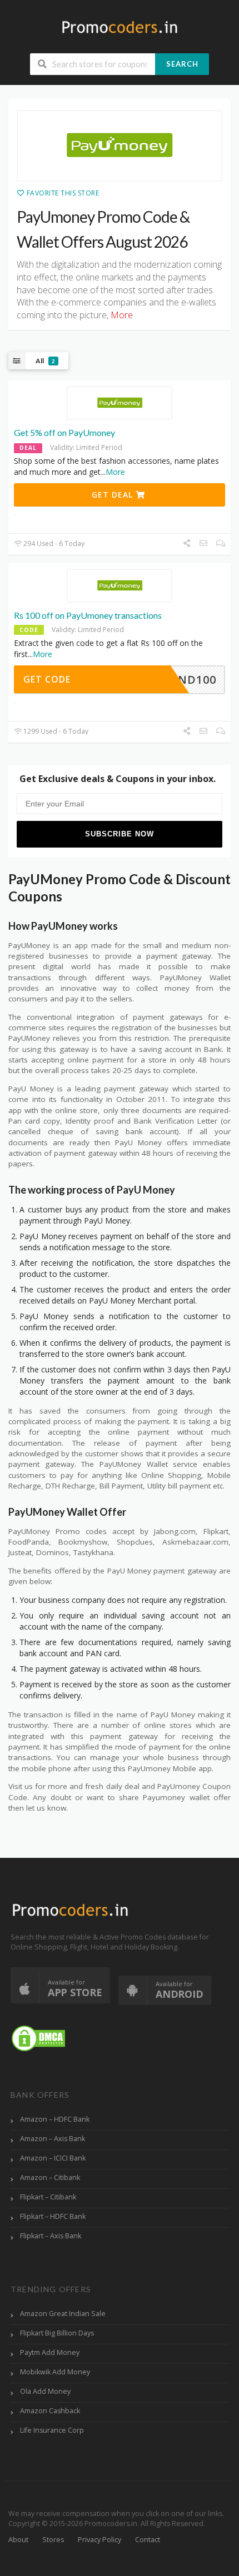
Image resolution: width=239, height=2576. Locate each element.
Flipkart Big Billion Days (57, 2333)
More (115, 472)
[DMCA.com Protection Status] (38, 2038)
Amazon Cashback (50, 2411)
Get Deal (114, 495)
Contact (148, 2540)
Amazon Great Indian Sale (63, 2314)
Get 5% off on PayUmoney (64, 432)
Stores (53, 2540)
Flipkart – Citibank (48, 2197)
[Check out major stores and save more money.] (120, 27)
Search (182, 64)
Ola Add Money (45, 2391)
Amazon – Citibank (50, 2177)
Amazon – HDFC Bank (55, 2119)
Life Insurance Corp (52, 2430)
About (18, 2540)
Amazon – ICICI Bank (53, 2158)
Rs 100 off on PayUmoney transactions (88, 615)
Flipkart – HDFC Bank (53, 2216)
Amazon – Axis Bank (53, 2139)
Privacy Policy (99, 2540)
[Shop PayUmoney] (120, 146)
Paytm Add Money (50, 2352)
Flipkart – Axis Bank (51, 2236)
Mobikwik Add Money (55, 2372)
